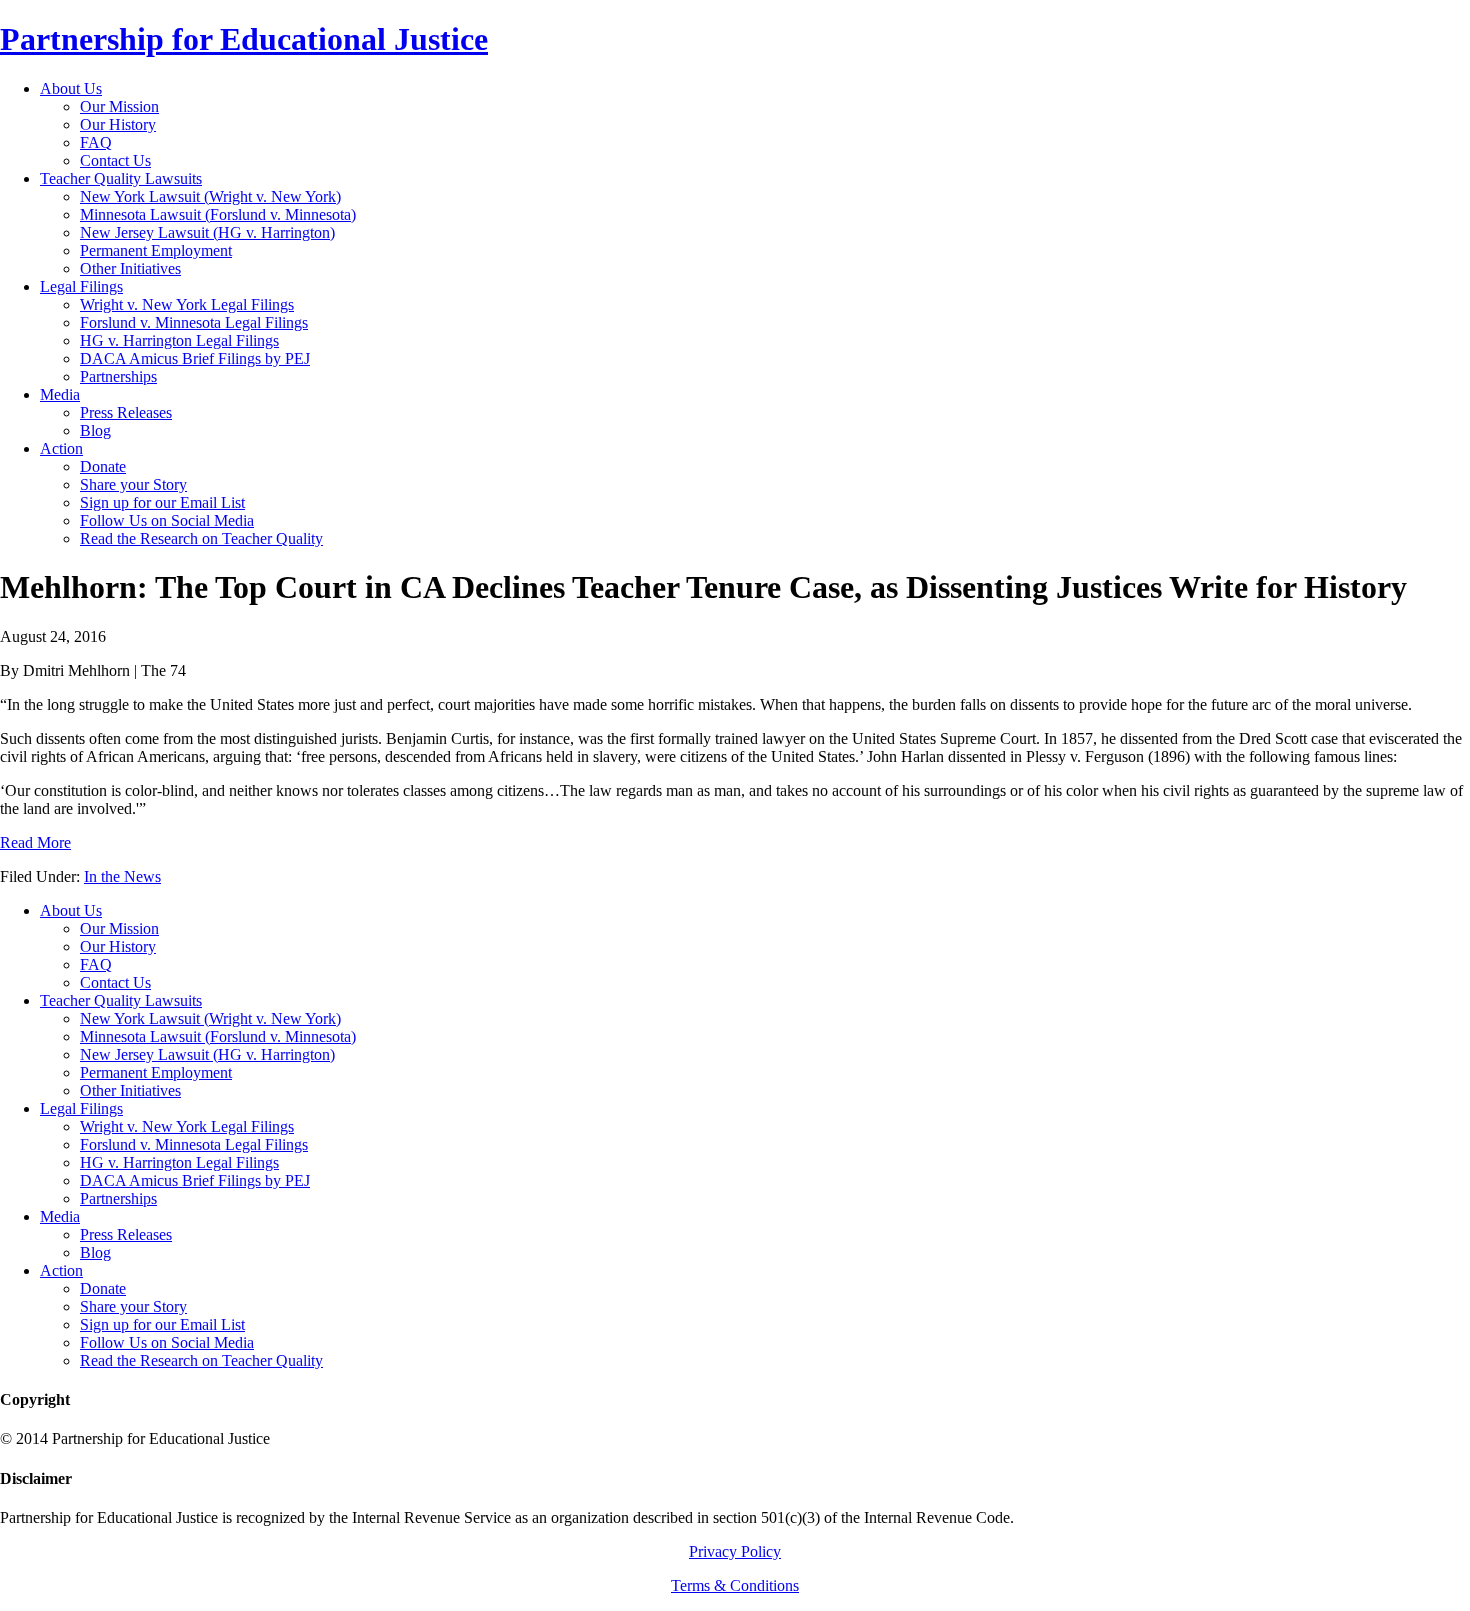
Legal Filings (81, 1108)
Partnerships (118, 1198)
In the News (122, 876)
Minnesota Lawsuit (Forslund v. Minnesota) (218, 1036)
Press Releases (126, 1234)
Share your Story (133, 1306)
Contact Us (115, 982)
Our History (118, 946)
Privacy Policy (735, 1551)
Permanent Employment (156, 1072)
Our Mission (119, 928)
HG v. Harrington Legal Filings (179, 1162)
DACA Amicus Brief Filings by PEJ (195, 1180)
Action (61, 1270)
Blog (95, 1252)
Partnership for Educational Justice (244, 39)
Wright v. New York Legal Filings (187, 1126)
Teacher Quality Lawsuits (121, 1000)
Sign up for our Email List (162, 1324)
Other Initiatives (130, 1090)
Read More (35, 842)
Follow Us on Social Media (167, 1342)
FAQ (96, 964)
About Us (71, 910)
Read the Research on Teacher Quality (201, 1360)
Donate (103, 1288)
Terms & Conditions (735, 1585)
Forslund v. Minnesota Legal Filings (194, 1144)
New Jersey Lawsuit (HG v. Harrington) (207, 1054)
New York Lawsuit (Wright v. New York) (210, 1018)
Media (60, 1216)
